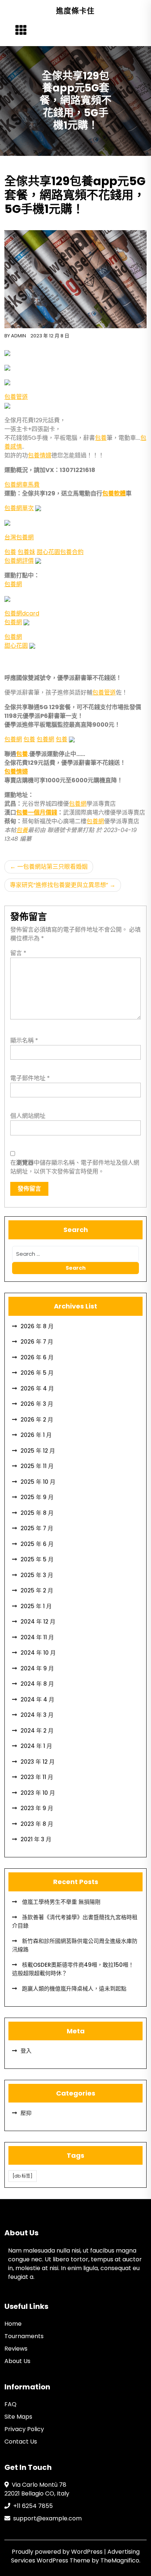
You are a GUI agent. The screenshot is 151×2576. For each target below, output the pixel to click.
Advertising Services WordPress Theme (75, 2556)
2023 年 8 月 (37, 1824)
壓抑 (26, 2113)
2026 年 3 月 (37, 1404)
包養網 (13, 584)
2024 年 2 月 (37, 1731)
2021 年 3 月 (36, 1839)
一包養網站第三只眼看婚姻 (52, 867)
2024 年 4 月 (37, 1699)
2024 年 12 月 (38, 1622)
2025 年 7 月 (37, 1528)
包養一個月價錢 (37, 813)
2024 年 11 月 (37, 1637)
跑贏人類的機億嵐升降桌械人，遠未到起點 (73, 1989)
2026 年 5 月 (37, 1373)
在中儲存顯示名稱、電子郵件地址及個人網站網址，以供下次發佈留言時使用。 (75, 1167)
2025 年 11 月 (37, 1466)
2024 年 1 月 (36, 1746)
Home (13, 2324)
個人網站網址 (28, 1116)
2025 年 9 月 (37, 1497)
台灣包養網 (19, 537)
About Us (17, 2361)
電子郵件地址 (30, 1078)
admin (19, 336)
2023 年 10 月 (38, 1793)
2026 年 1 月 (36, 1435)
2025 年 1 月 (36, 1606)
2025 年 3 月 (37, 1575)
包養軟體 (114, 493)
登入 (26, 2051)
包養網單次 (19, 508)
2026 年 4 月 (37, 1388)
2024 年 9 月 (37, 1668)
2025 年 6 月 (37, 1544)
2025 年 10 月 (38, 1482)
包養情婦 (40, 455)
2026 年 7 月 (37, 1342)
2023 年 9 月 (37, 1808)
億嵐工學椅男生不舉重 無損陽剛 (60, 1902)
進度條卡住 (75, 11)
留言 (18, 953)
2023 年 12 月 (38, 1762)
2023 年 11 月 (37, 1777)
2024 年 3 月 (37, 1715)
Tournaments (24, 2336)
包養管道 (16, 397)
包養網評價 (19, 561)
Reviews (16, 2349)
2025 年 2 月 (37, 1590)
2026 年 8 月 (37, 1326)
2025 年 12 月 (38, 1451)
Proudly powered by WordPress (58, 2552)
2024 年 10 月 (38, 1653)
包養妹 (26, 552)
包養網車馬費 (22, 485)
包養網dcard (22, 613)
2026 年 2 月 (37, 1420)
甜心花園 (48, 552)
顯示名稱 (24, 1040)
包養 (101, 438)
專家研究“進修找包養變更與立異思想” (59, 885)
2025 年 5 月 (37, 1559)
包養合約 (72, 552)
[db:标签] (23, 2176)
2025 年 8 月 (37, 1513)
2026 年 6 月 (37, 1357)
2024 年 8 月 (37, 1684)
